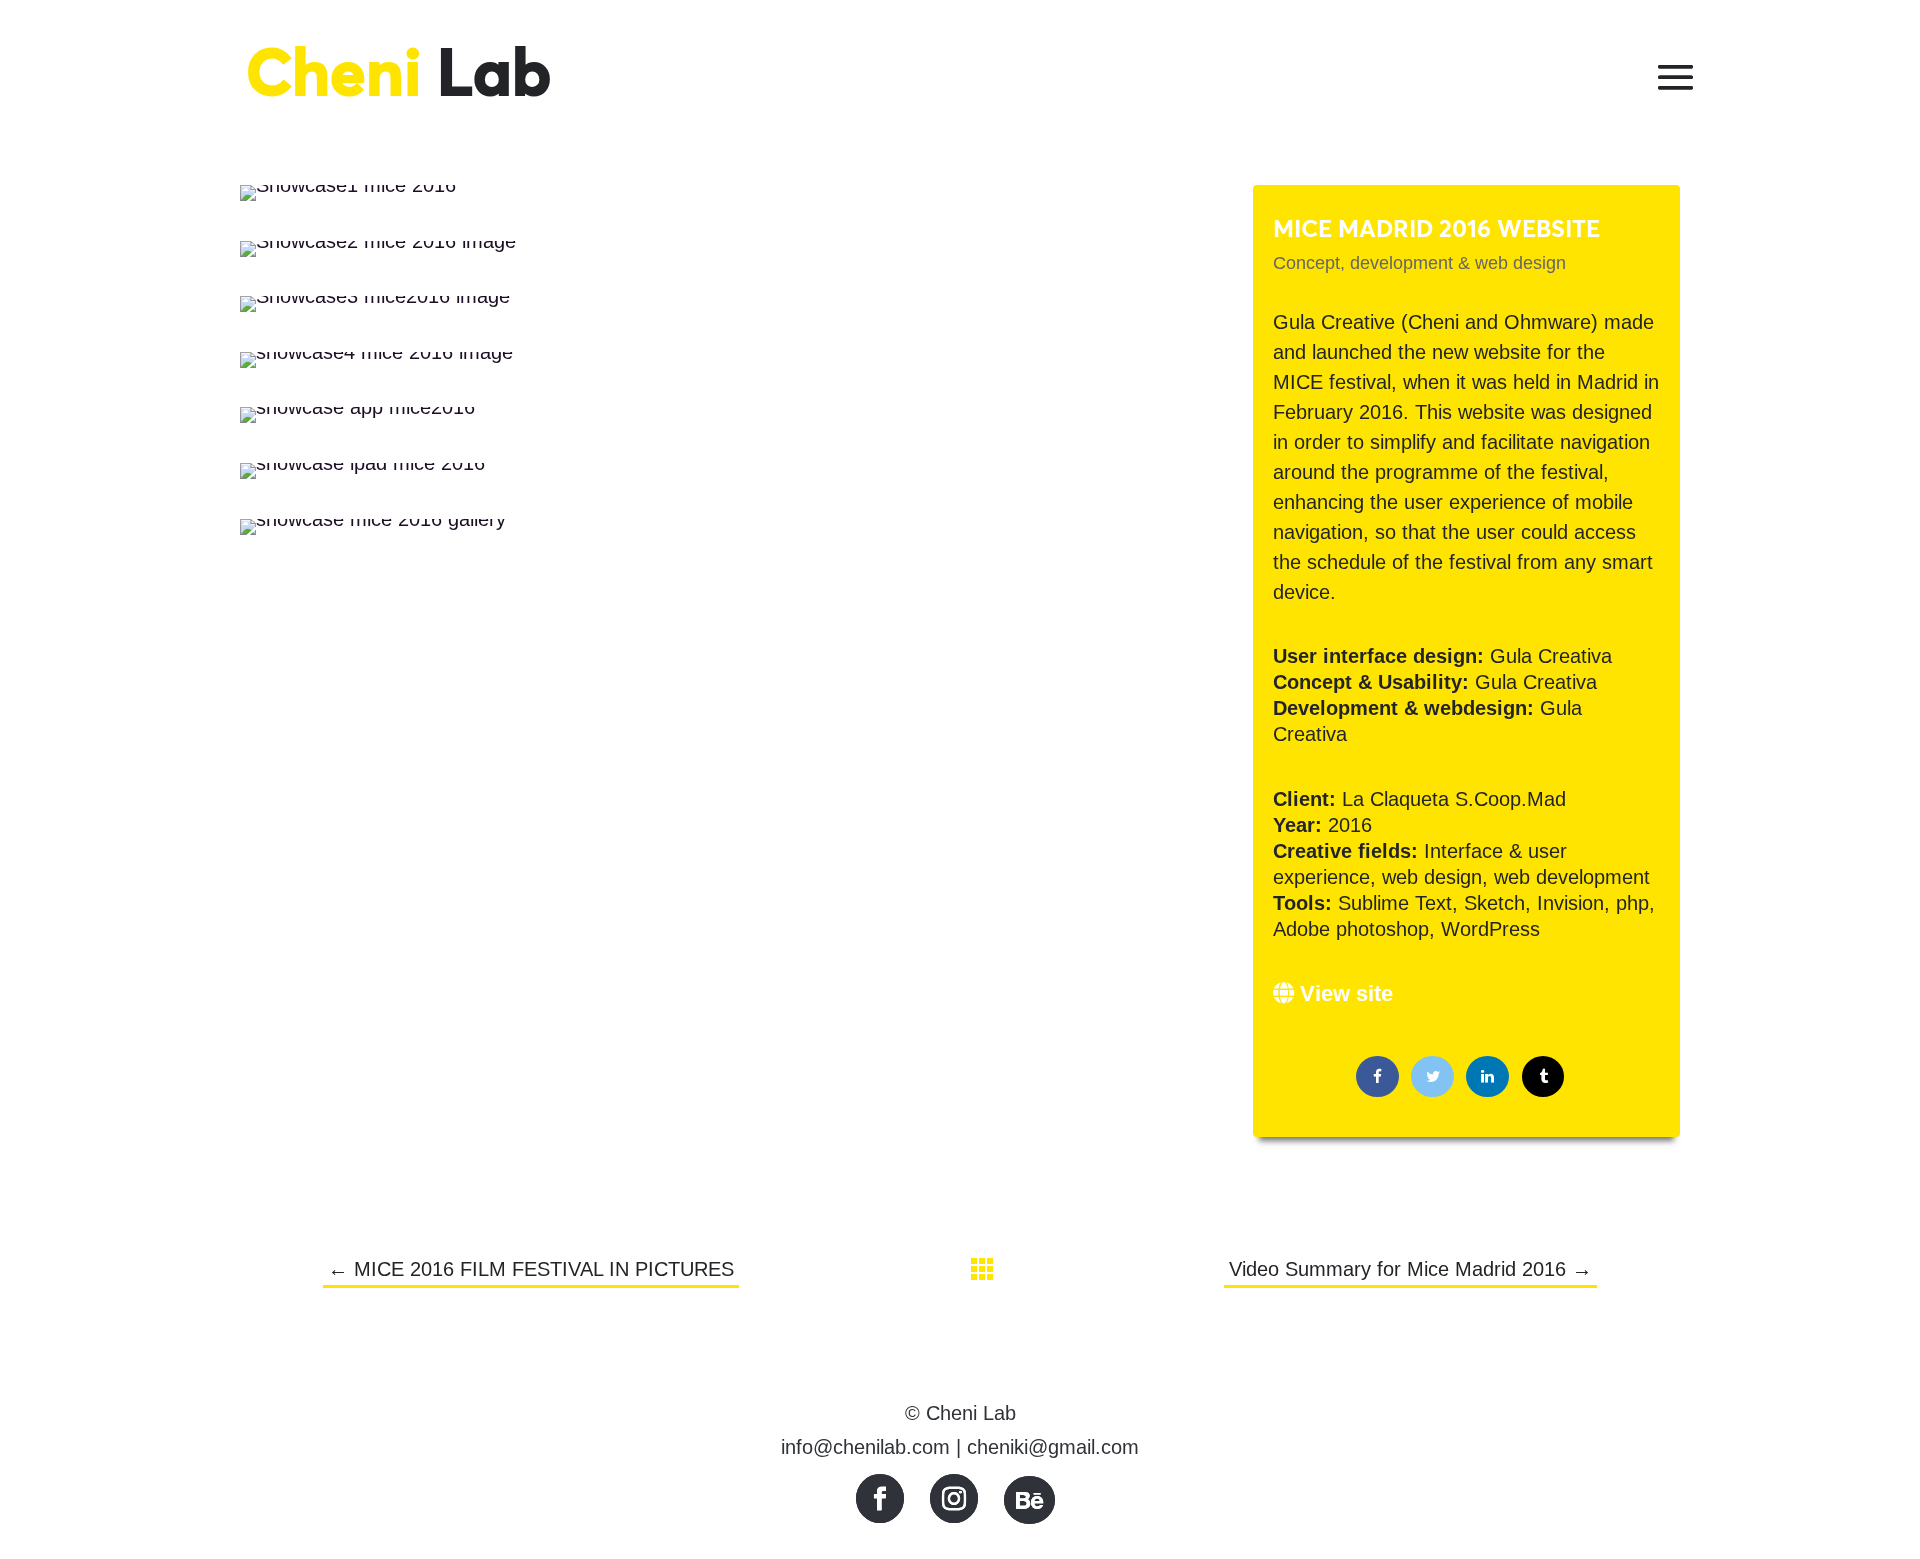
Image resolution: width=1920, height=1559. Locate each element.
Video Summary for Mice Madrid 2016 (1410, 1269)
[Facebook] (1377, 1077)
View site (1343, 993)
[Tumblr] (1543, 1077)
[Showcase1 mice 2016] (348, 201)
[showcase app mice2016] (357, 423)
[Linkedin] (1487, 1077)
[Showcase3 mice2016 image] (375, 312)
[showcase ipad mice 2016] (362, 479)
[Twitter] (1432, 1077)
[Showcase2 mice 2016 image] (378, 257)
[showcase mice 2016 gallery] (373, 535)
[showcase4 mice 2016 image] (376, 368)
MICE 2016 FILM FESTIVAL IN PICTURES (531, 1269)
